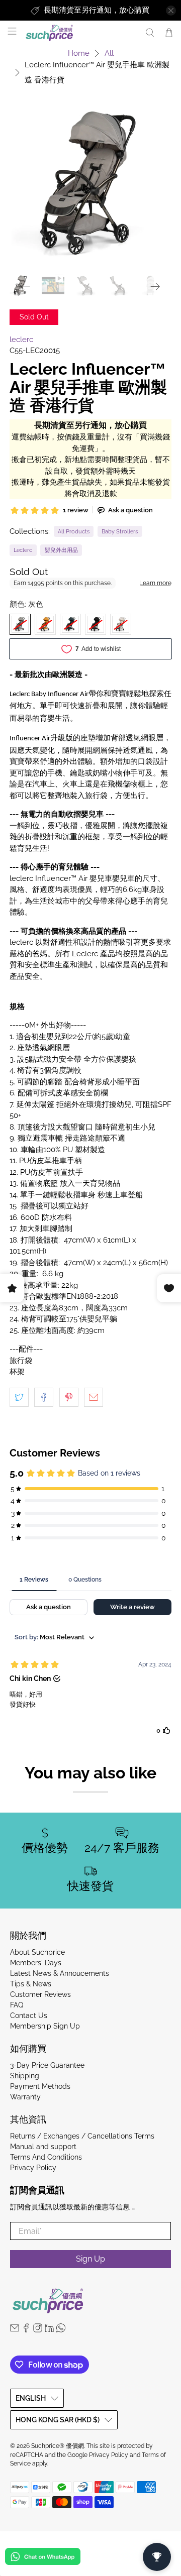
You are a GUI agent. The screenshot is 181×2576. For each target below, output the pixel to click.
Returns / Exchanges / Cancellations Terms (82, 2136)
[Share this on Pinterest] (69, 1397)
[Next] (155, 287)
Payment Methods (40, 2086)
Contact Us (29, 2015)
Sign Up (90, 2259)
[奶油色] (121, 624)
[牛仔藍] (70, 624)
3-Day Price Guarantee (47, 2065)
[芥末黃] (45, 624)
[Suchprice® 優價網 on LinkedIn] (49, 2330)
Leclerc (23, 550)
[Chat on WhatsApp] (43, 2558)
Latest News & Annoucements (60, 1973)
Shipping (25, 2076)
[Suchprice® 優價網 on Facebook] (26, 2330)
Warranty (25, 2097)
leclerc (21, 340)
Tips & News (31, 1984)
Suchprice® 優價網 (58, 2446)
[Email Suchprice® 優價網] (15, 2330)
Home (79, 53)
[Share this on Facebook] (44, 1397)
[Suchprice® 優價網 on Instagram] (38, 2330)
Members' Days (36, 1963)
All (109, 53)
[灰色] (20, 624)
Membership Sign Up (45, 2026)
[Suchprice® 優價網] (80, 33)
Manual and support (43, 2147)
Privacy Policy (33, 2168)
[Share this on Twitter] (19, 1397)
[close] (171, 11)
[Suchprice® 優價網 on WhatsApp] (61, 2330)
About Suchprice (37, 1952)
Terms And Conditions (46, 2157)
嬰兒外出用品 (61, 550)
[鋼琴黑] (96, 624)
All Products (74, 531)
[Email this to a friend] (94, 1397)
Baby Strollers (120, 531)
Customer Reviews (40, 1994)
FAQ (17, 2005)
